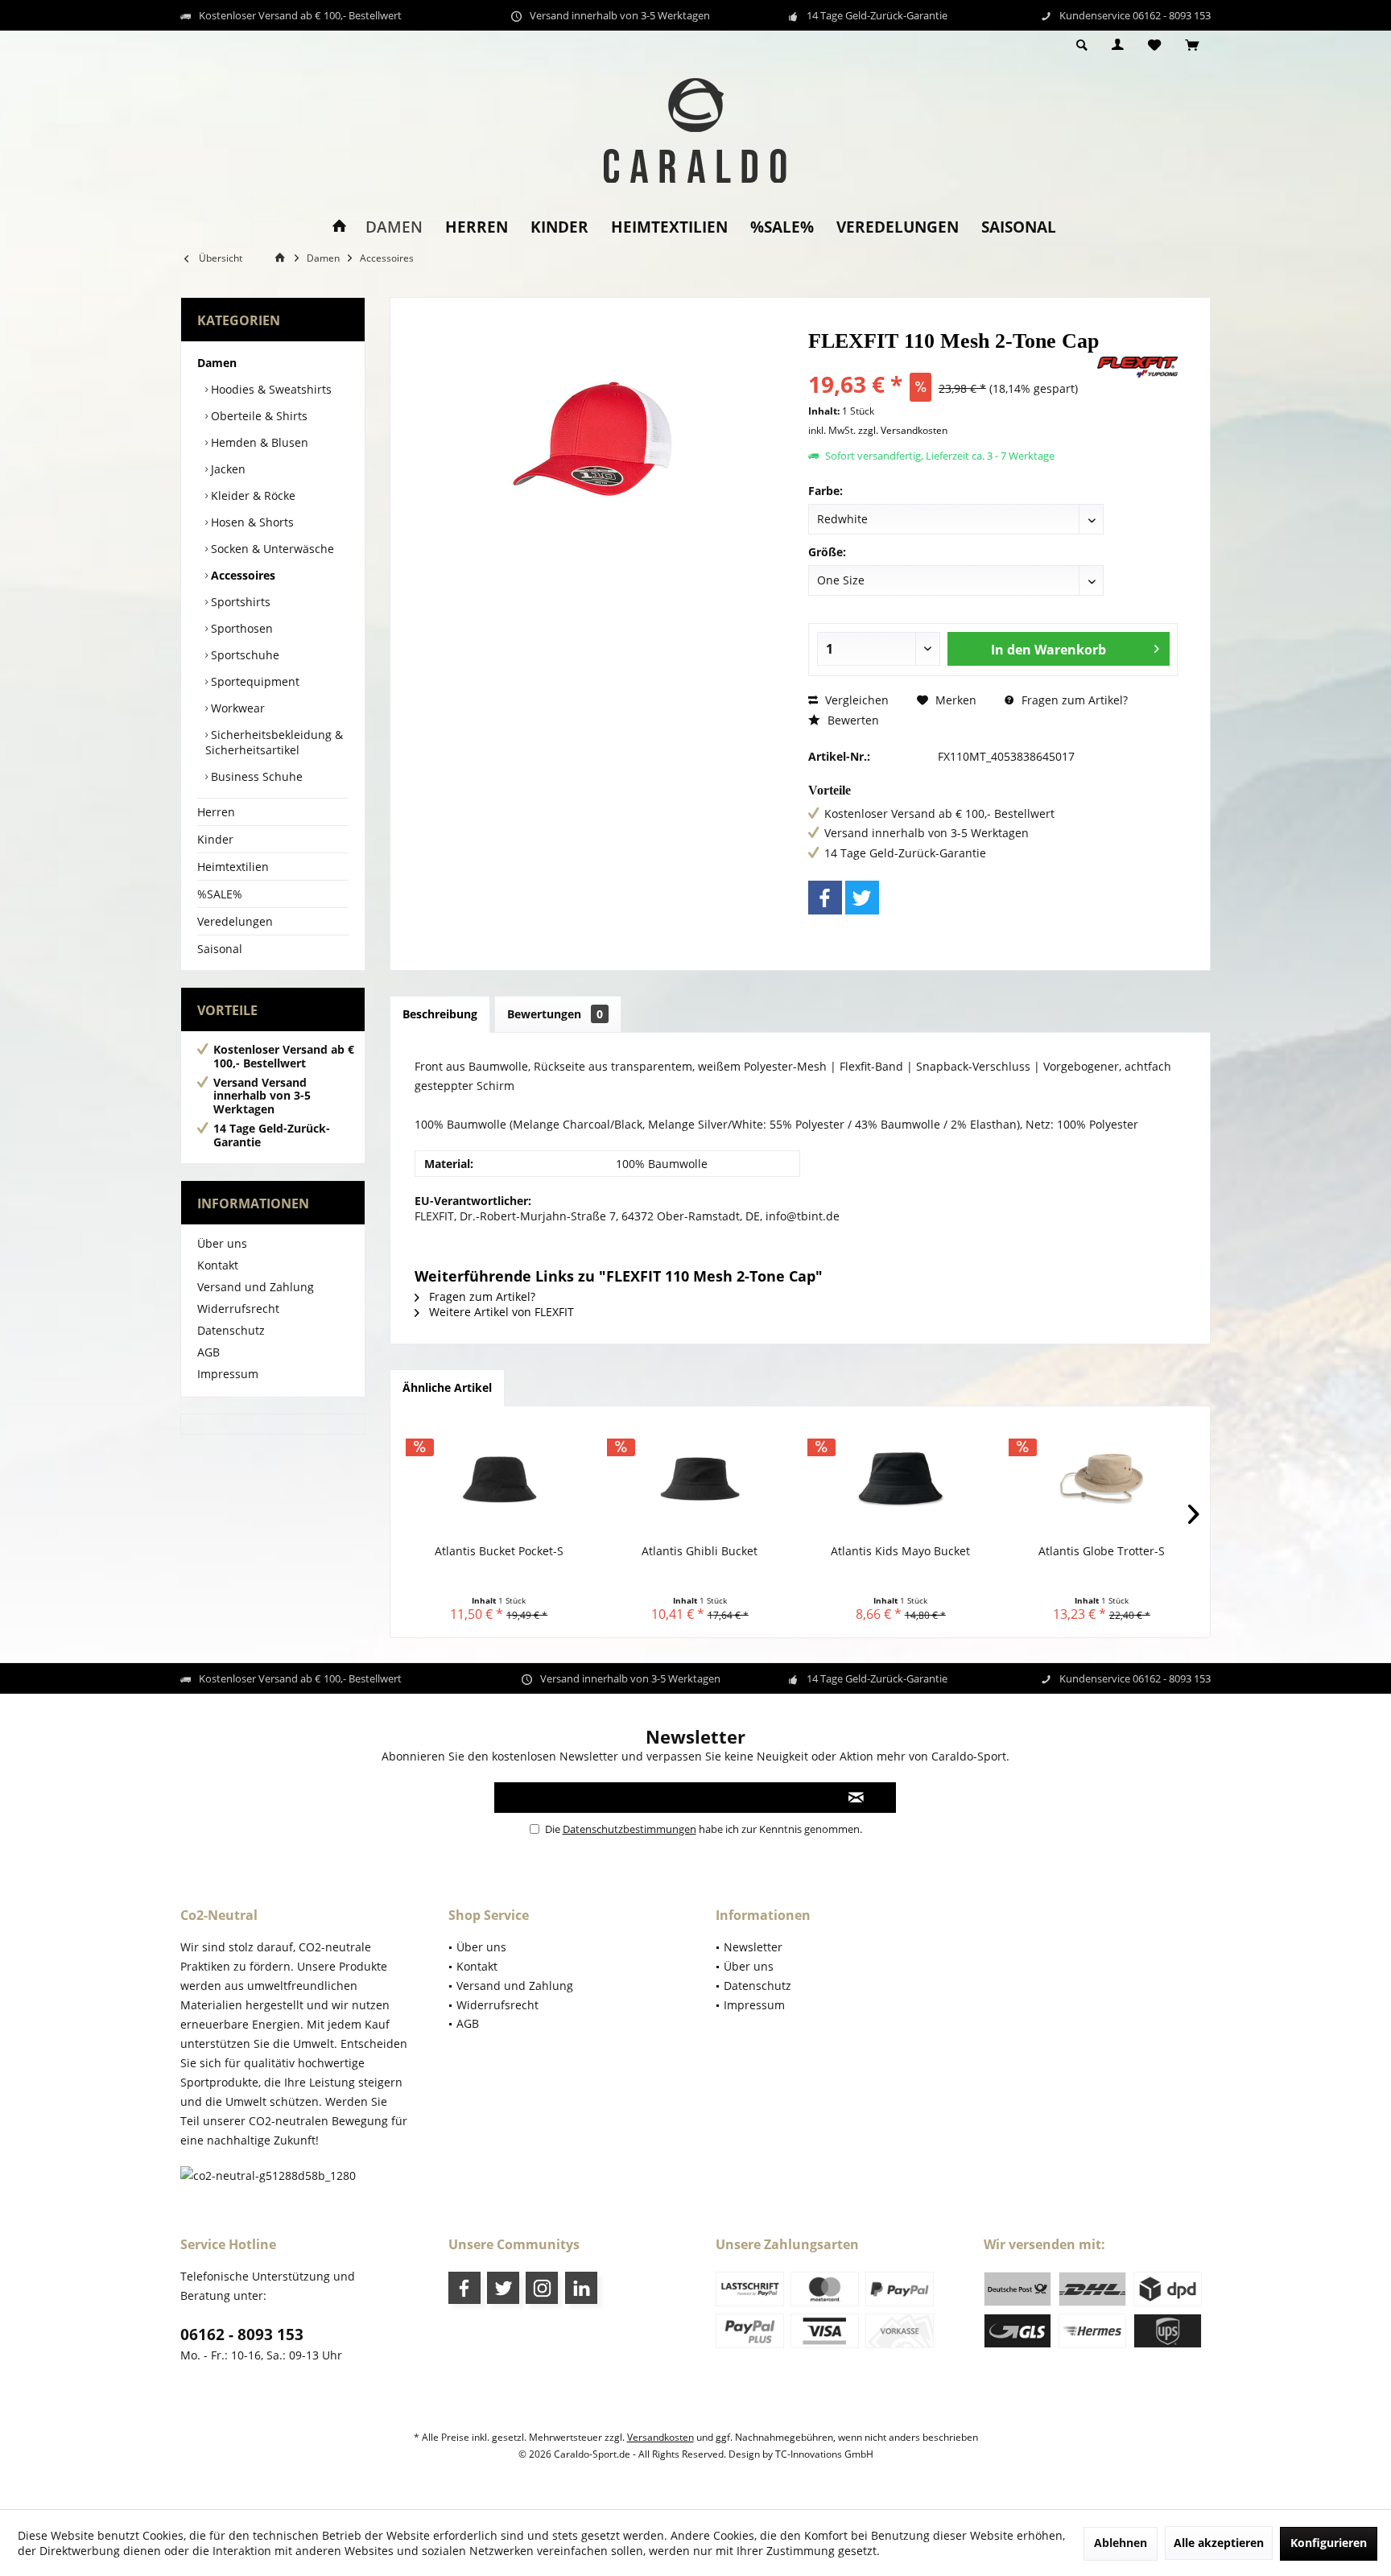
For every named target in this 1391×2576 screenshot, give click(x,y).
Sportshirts (239, 602)
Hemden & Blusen (258, 442)
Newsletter (753, 1947)
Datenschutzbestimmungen (629, 1829)
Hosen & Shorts (251, 522)
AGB (208, 1352)
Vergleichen (855, 700)
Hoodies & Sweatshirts (270, 389)
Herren (216, 812)
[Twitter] (862, 898)
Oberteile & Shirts (258, 416)
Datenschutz (231, 1330)
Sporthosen (240, 628)
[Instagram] (542, 2288)
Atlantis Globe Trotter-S (1102, 1551)
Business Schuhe (255, 776)
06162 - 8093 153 (242, 2334)
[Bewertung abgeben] (951, 363)
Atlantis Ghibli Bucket (700, 1551)
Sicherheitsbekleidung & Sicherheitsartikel (274, 742)
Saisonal (220, 949)
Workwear (236, 708)
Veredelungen (235, 921)
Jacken (227, 469)
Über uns (222, 1243)
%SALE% (220, 894)
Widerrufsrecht (238, 1309)
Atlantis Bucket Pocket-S (499, 1551)
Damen (217, 363)
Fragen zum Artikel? (1073, 700)
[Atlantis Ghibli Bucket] (700, 1479)
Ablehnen (1121, 2543)
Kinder (215, 839)
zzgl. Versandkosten (903, 430)
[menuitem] (1192, 46)
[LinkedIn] (581, 2288)
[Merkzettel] (1154, 45)
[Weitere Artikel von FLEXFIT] (1137, 367)
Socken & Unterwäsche (271, 549)
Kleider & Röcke (252, 495)
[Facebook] (825, 898)
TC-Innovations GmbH (824, 2454)
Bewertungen (555, 1014)
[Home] (339, 227)
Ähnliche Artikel (447, 1387)
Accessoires (241, 575)
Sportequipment (254, 681)
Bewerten (852, 720)
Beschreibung (440, 1014)
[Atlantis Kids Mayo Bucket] (901, 1479)
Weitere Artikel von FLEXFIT (500, 1312)
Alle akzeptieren (1219, 2543)
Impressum (228, 1374)
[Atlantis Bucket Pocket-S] (499, 1479)
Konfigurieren (1329, 2543)
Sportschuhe (244, 655)
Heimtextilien (233, 867)
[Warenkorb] (1192, 45)
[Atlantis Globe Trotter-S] (1102, 1479)
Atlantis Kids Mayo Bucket (900, 1551)
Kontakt (218, 1265)
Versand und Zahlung (256, 1287)
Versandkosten (660, 2437)
